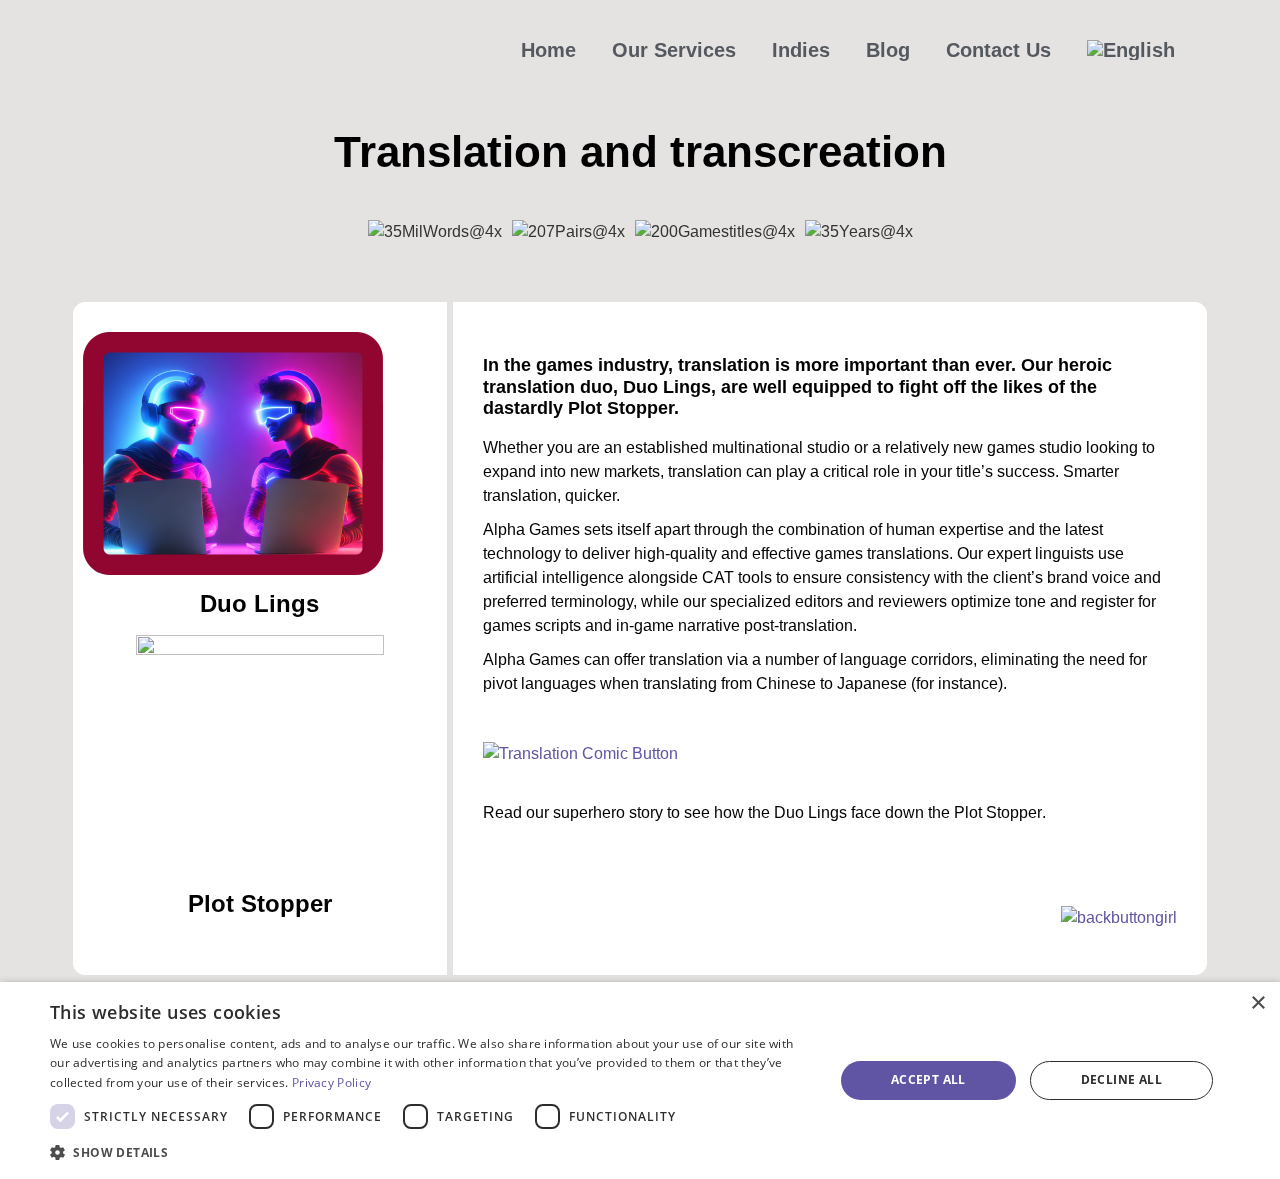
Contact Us (998, 50)
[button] (430, 1152)
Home (548, 50)
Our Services (674, 50)
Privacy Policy (331, 1082)
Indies (801, 50)
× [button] (1257, 1003)
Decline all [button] (1121, 1079)
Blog (888, 50)
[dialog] (640, 1080)
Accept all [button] (928, 1079)
